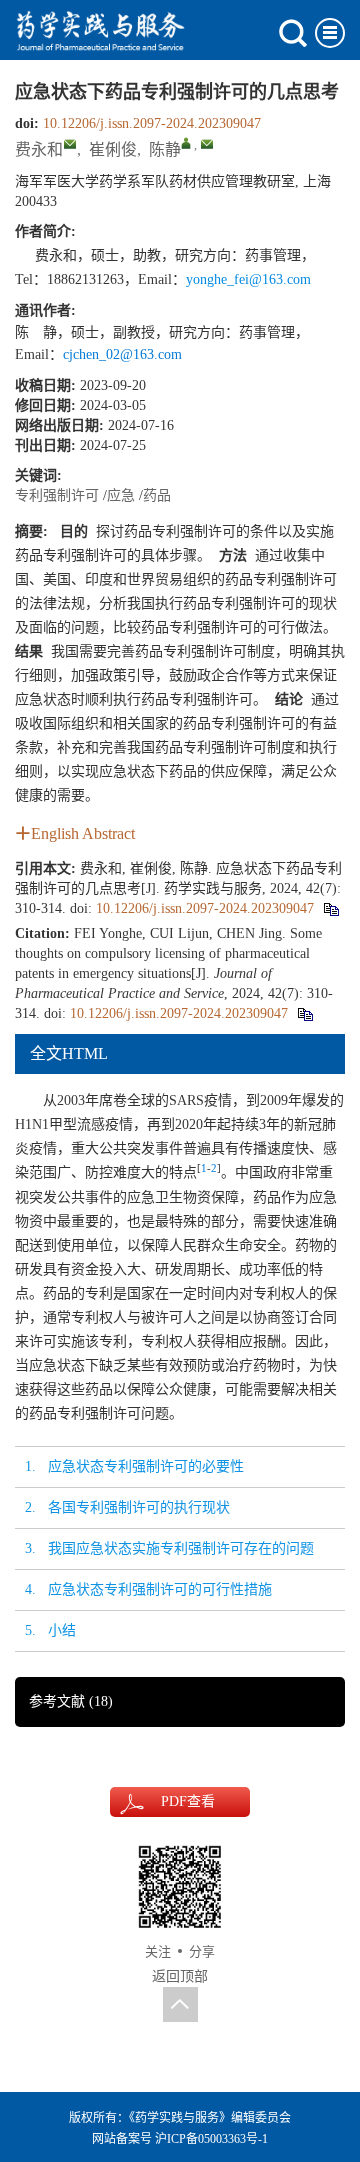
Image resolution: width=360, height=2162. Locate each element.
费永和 (39, 149)
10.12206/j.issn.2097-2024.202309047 (152, 123)
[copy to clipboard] (304, 1013)
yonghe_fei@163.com (248, 279)
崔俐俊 (113, 149)
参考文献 (71, 1701)
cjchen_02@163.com (122, 354)
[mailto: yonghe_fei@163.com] (70, 144)
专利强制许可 (57, 495)
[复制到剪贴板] (330, 908)
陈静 (165, 149)
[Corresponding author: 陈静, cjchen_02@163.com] (186, 143)
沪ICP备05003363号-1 (211, 2139)
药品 (157, 495)
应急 (121, 495)
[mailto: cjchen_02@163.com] (207, 144)
